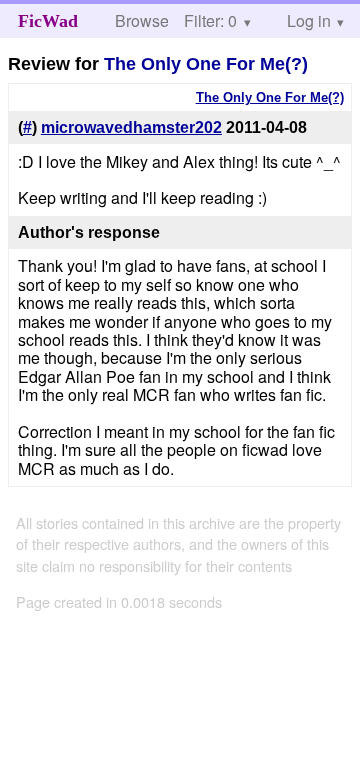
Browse (142, 20)
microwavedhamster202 (131, 127)
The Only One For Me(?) (206, 64)
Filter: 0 (210, 20)
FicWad (48, 21)
